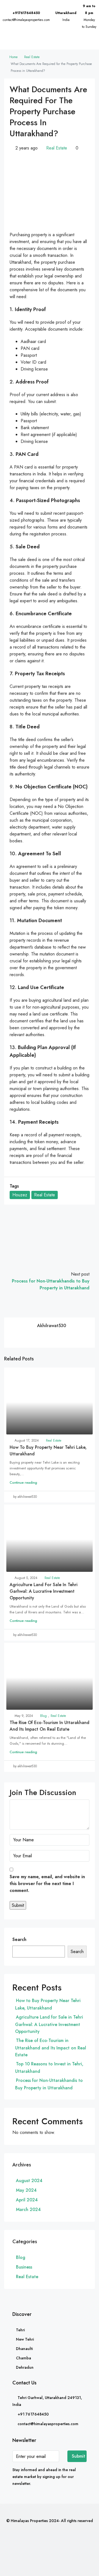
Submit (79, 2456)
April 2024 (27, 2200)
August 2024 (29, 2181)
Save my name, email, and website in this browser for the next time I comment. (47, 1884)
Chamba (24, 2358)
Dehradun (25, 2367)
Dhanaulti (24, 2349)
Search (19, 1939)
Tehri (20, 2330)
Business (24, 2267)
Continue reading (23, 1482)
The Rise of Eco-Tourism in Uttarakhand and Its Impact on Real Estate (50, 1726)
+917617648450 (26, 13)
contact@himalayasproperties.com (26, 20)
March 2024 (28, 2209)
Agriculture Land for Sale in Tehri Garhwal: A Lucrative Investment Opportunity (44, 1591)
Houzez (20, 1195)
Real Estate (32, 57)
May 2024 (26, 2190)
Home (13, 57)
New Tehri (25, 2339)
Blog (43, 1716)
